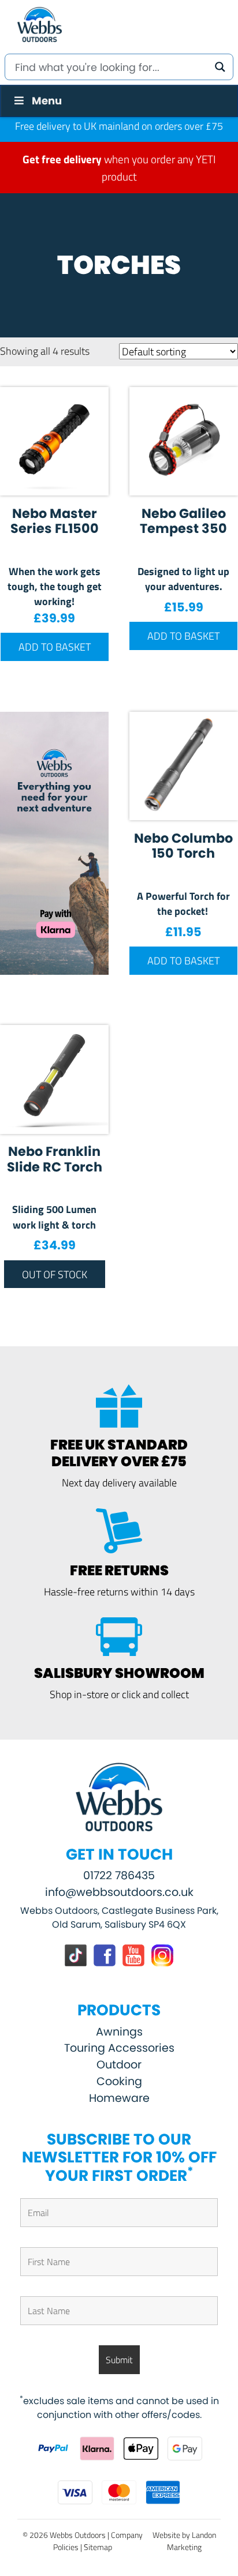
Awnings (119, 2032)
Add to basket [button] (55, 647)
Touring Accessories (119, 2048)
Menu (47, 101)
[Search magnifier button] (220, 67)
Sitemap (98, 2547)
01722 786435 (119, 1875)
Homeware (119, 2098)
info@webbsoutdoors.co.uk (119, 1892)
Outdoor (119, 2065)
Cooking (119, 2081)
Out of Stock (55, 1274)
